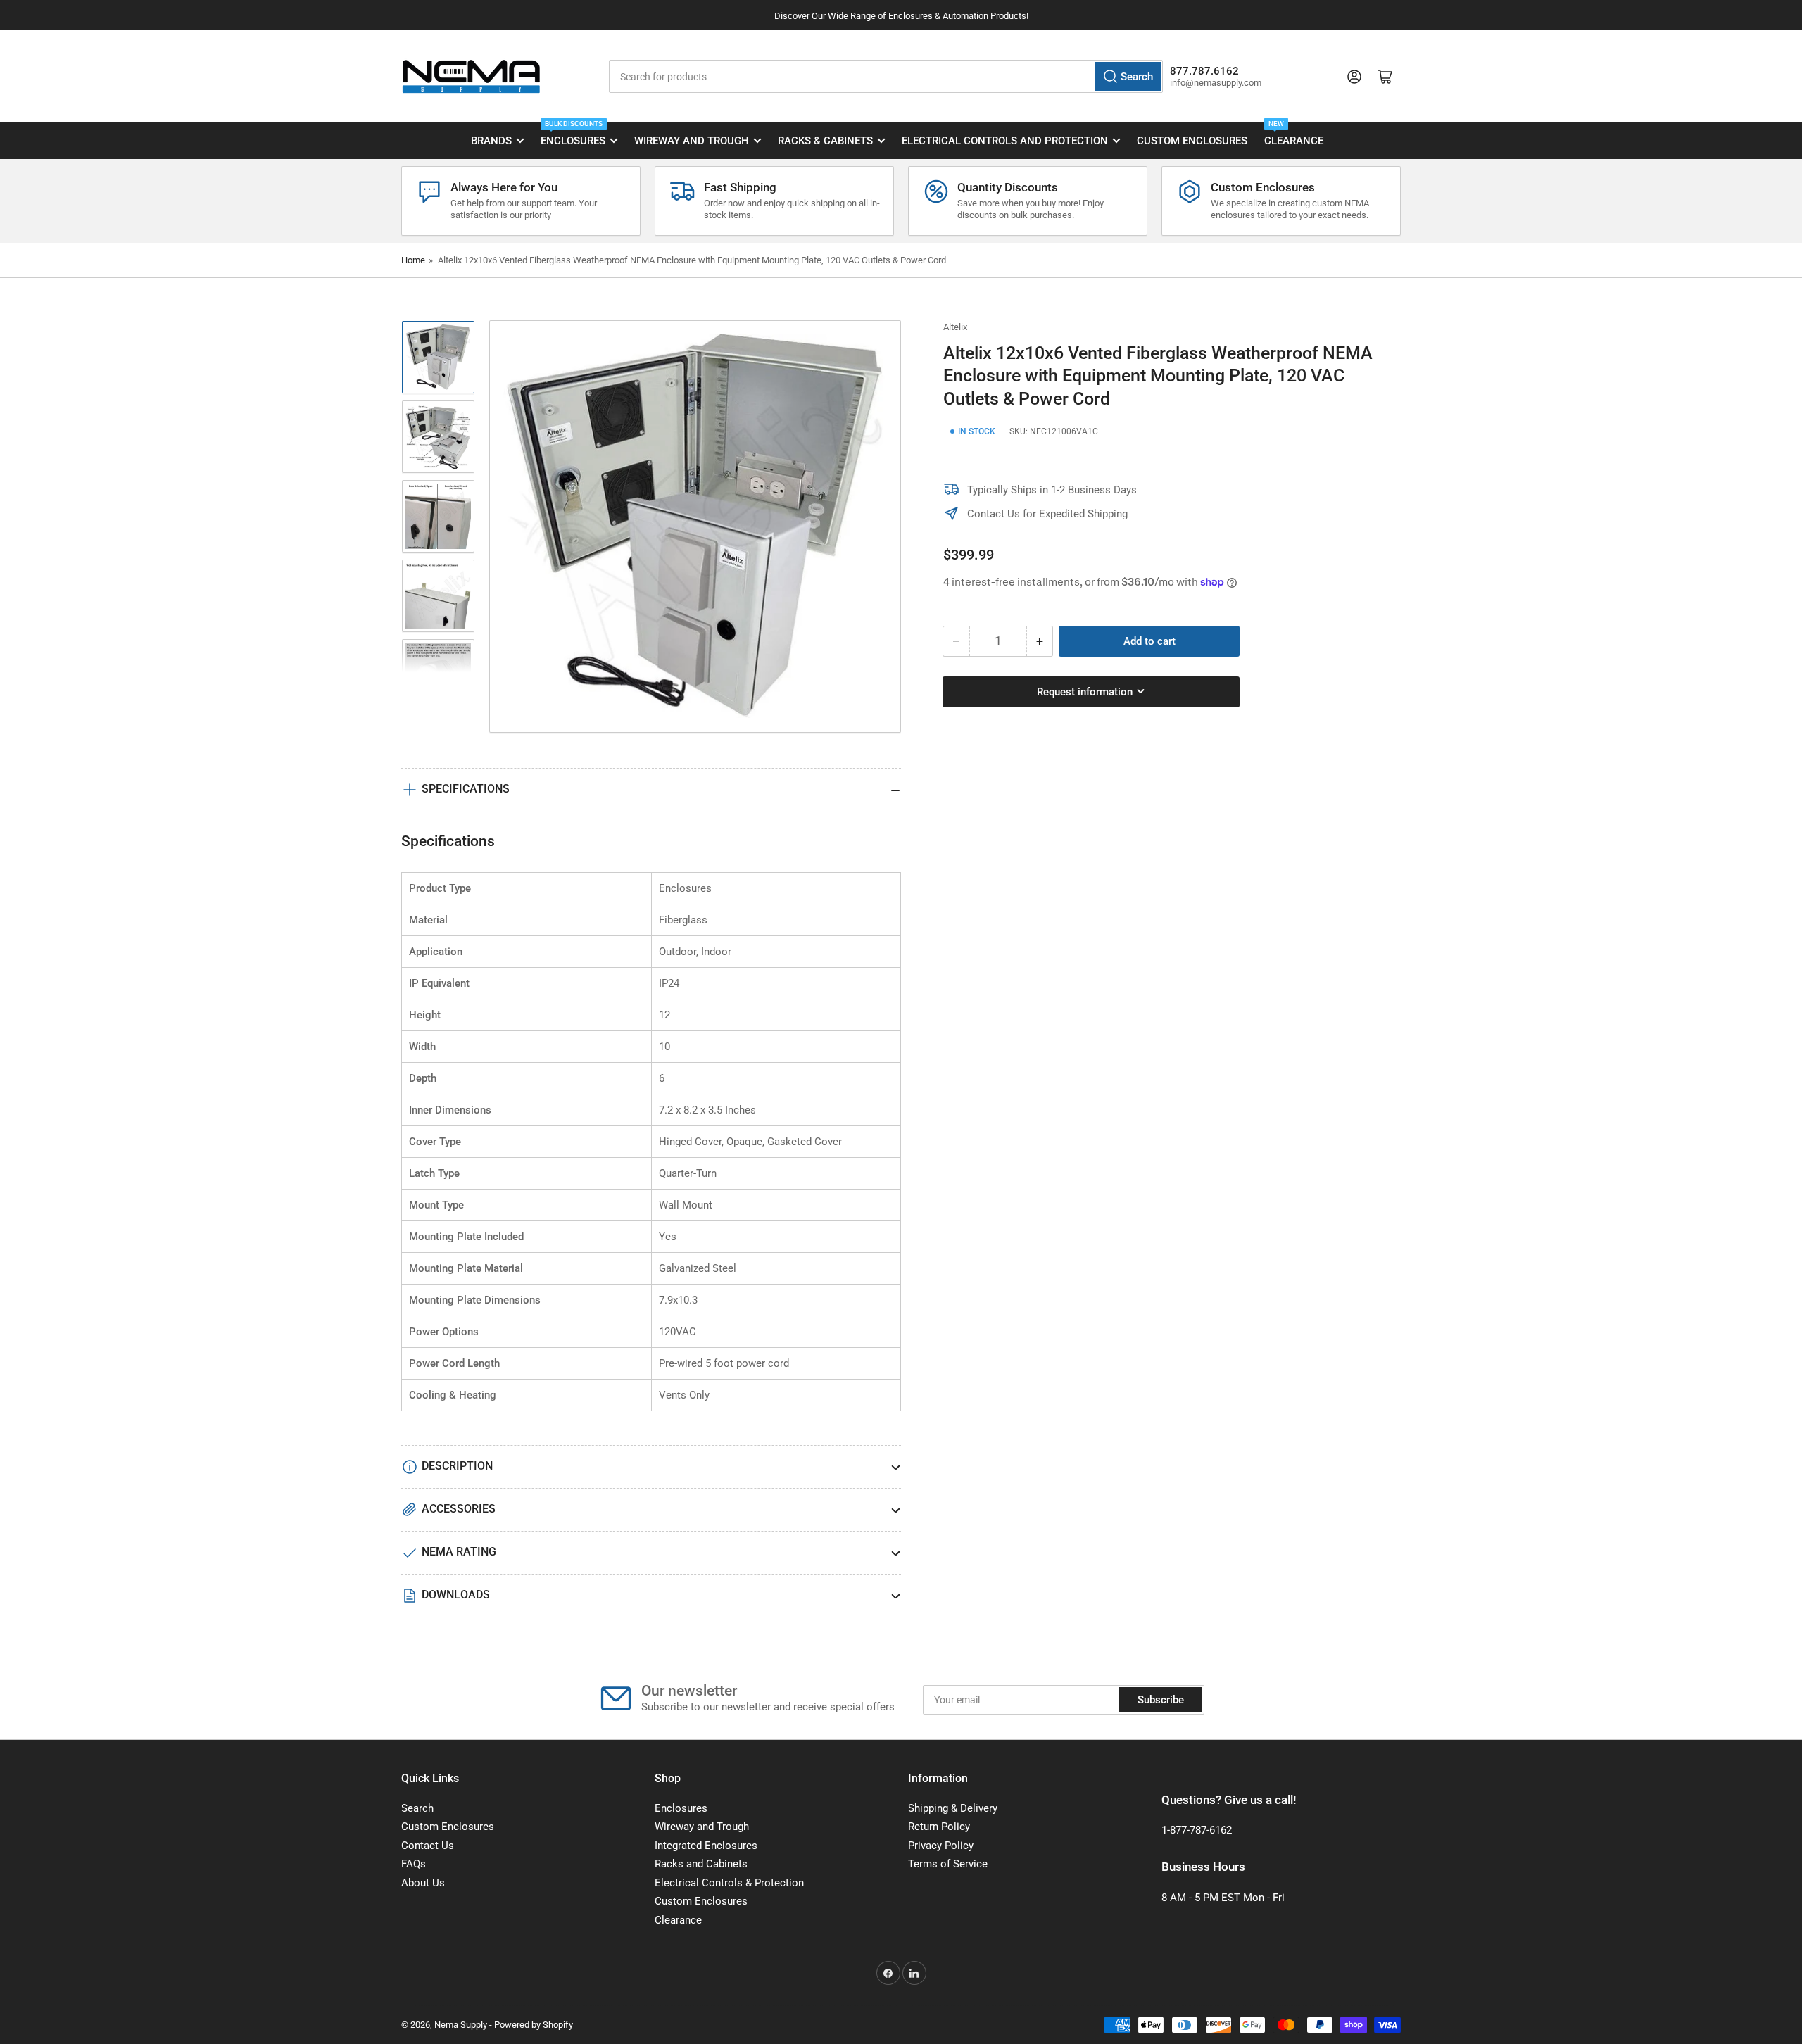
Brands (491, 141)
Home (413, 260)
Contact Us (428, 1846)
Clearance (1294, 135)
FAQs (414, 1864)
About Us (423, 1883)
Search (417, 1808)
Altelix (955, 327)
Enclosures (573, 135)
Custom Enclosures (1192, 141)
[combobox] (886, 76)
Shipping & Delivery (953, 1808)
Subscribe (1161, 1700)
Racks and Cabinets (701, 1864)
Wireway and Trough (692, 141)
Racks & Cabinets (825, 141)
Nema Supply (461, 2025)
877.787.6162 (1204, 71)
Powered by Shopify (534, 2025)
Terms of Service (948, 1864)
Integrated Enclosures (706, 1846)
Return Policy (939, 1827)
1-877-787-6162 (1197, 1830)
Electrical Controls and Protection (1005, 141)
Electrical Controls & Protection (729, 1883)
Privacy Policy (941, 1846)
